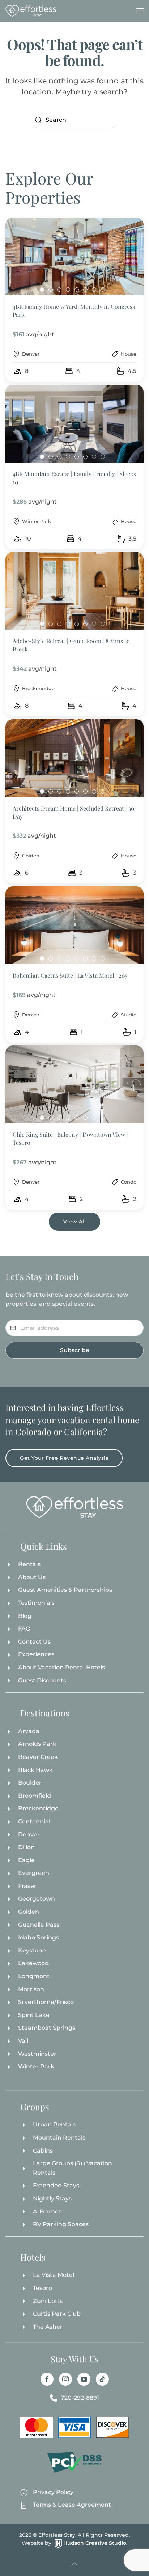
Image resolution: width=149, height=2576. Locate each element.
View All (74, 1222)
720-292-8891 (80, 2398)
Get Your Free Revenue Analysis (64, 1458)
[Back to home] (31, 11)
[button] (140, 11)
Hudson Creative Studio (95, 2543)
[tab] (42, 290)
